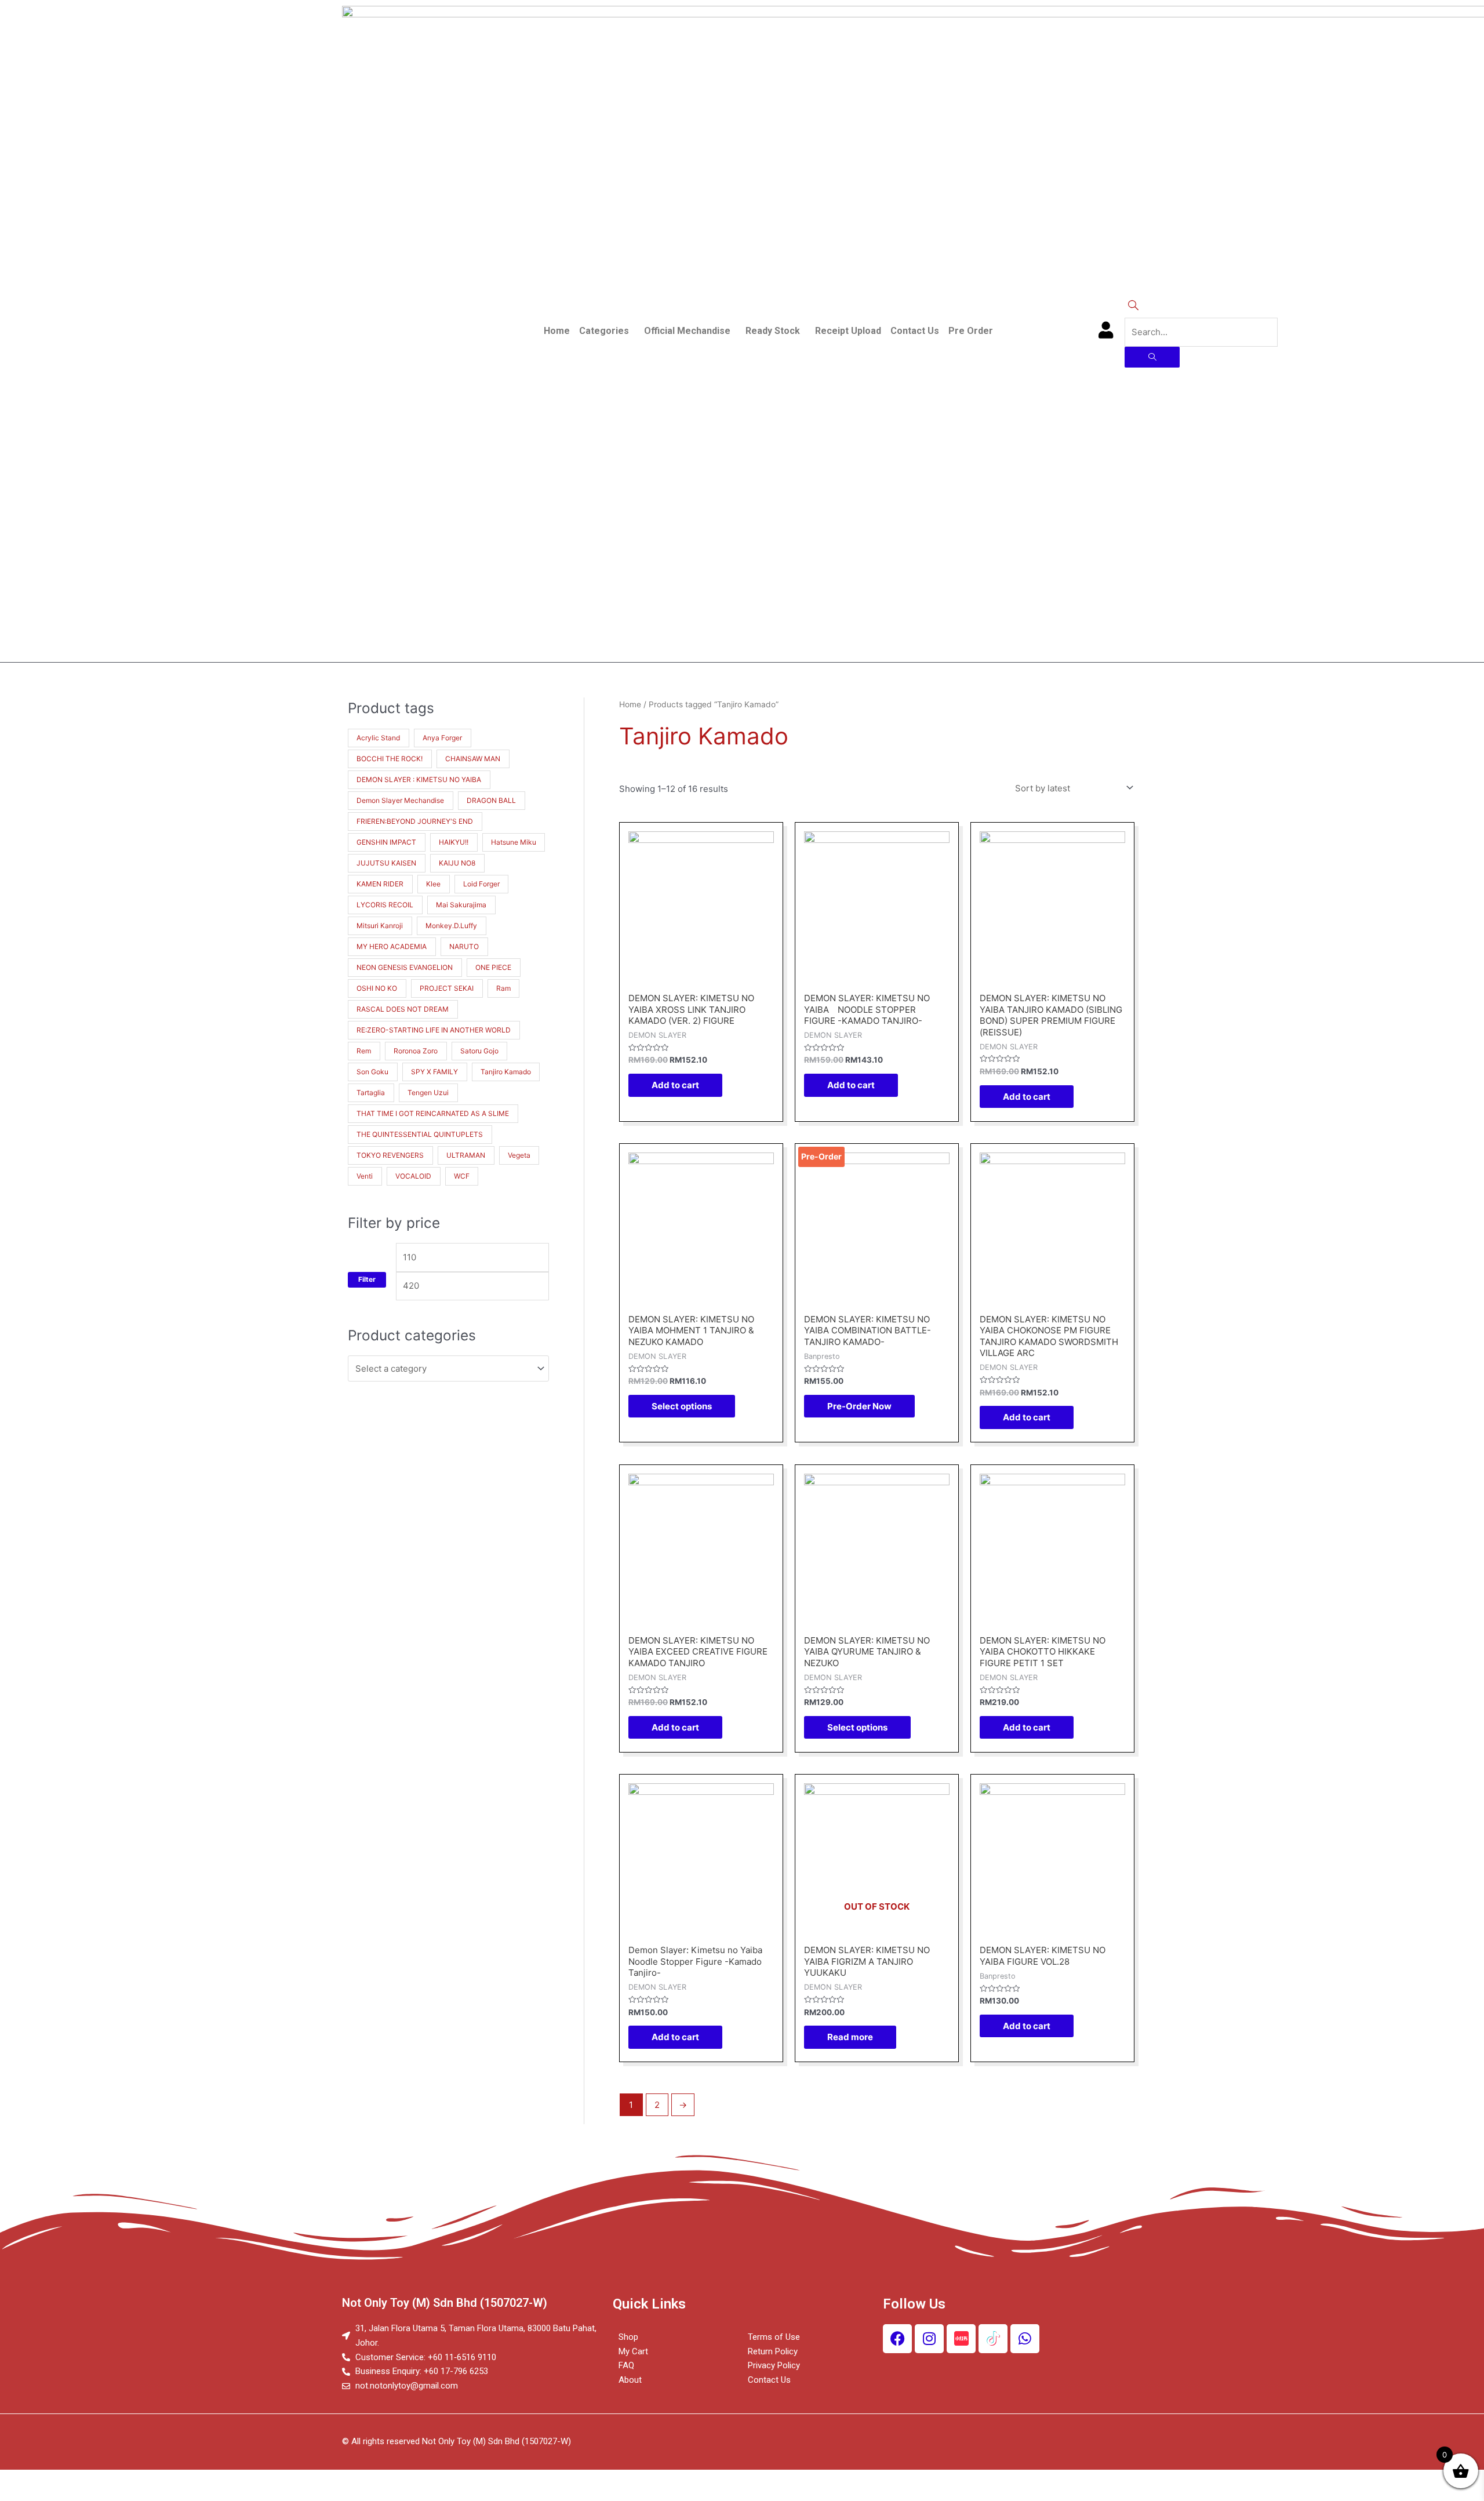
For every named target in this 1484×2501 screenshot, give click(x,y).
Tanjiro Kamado (506, 1072)
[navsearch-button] (1133, 306)
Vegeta (519, 1155)
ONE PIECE (493, 967)
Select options (682, 1406)
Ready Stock (773, 331)
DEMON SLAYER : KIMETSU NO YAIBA (419, 779)
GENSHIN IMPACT (386, 842)
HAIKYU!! (454, 842)
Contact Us (915, 331)
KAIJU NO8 (457, 863)
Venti (365, 1176)
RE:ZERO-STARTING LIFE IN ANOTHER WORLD (434, 1030)
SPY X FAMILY (434, 1072)
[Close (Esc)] (23, 2480)
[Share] (72, 2480)
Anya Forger (442, 738)
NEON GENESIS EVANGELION (405, 967)
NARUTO (464, 946)
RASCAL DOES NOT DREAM (403, 1009)
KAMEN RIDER (380, 884)
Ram (503, 988)
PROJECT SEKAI (447, 988)
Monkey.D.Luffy (451, 926)
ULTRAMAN (466, 1155)
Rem (364, 1051)
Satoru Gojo (479, 1051)
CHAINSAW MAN (473, 759)
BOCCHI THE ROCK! (390, 759)
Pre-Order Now (859, 1406)
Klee (433, 884)
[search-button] (1152, 357)
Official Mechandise (687, 331)
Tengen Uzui (428, 1093)
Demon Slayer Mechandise (400, 800)
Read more (850, 2037)
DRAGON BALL (491, 800)
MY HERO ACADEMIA (392, 946)
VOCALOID (413, 1176)
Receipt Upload (848, 331)
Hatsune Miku (514, 842)
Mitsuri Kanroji (380, 926)
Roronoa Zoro (416, 1051)
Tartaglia (371, 1093)
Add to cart (675, 1085)
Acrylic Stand (378, 738)
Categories (604, 331)
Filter (367, 1279)
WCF (462, 1176)
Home (557, 331)
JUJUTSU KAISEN (386, 863)
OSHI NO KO (377, 988)
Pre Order (971, 331)
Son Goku (372, 1072)
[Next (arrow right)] (72, 2495)
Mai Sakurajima (461, 905)
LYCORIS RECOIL (385, 905)
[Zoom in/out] (169, 2480)
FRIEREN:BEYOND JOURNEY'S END (415, 821)
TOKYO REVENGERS (390, 1155)
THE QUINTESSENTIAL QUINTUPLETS (420, 1134)
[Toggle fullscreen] (121, 2480)
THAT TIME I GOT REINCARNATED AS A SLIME (433, 1113)
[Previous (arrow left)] (23, 2495)
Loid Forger (481, 884)
